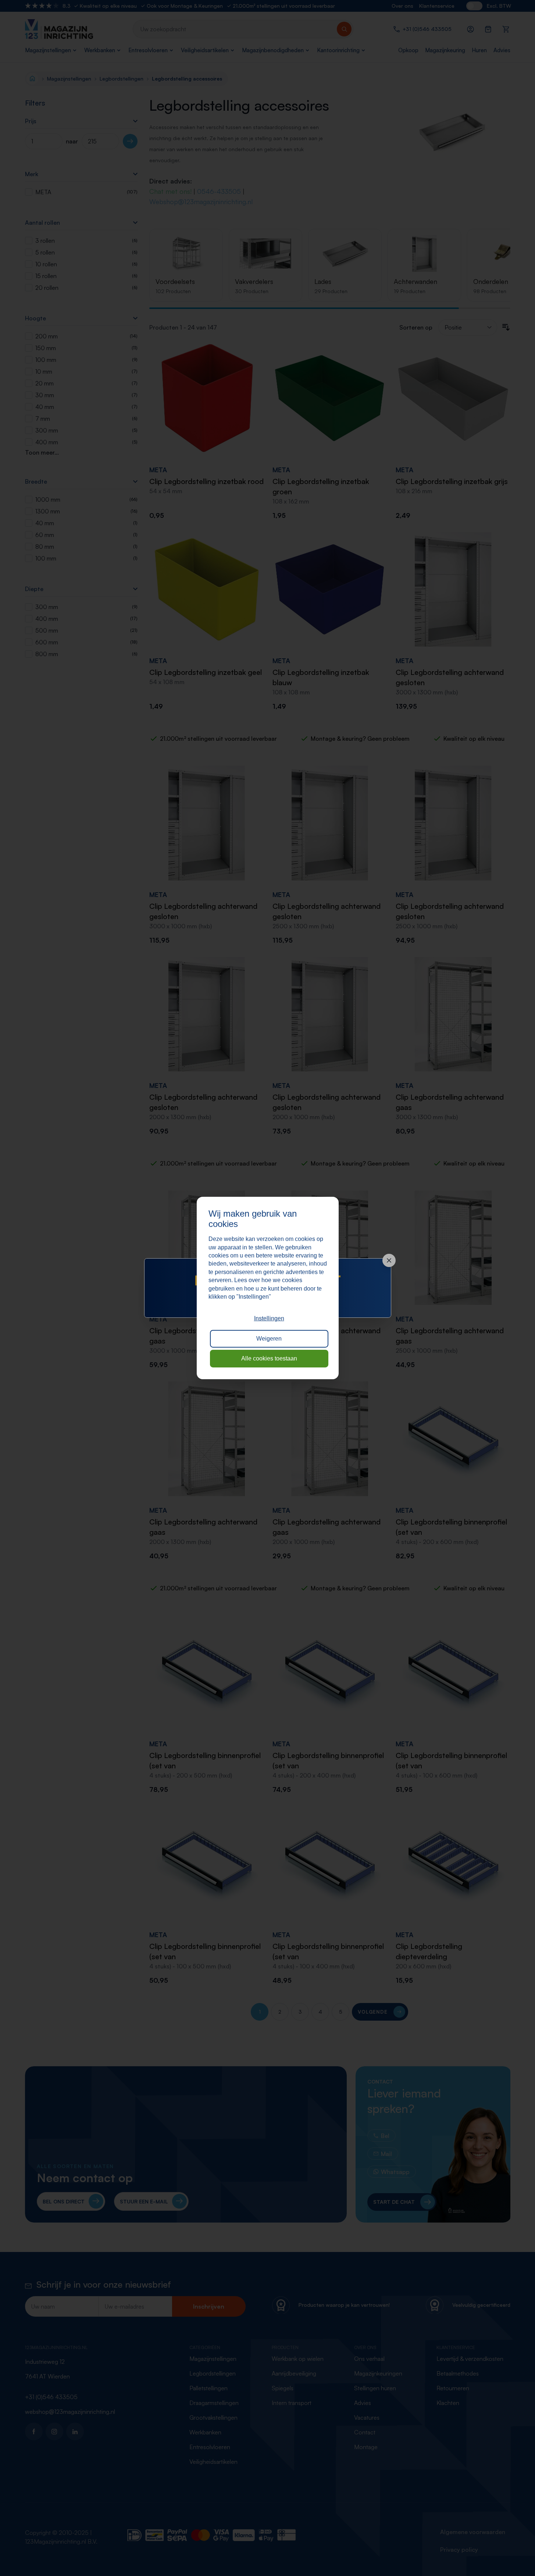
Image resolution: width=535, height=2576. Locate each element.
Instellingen (269, 1318)
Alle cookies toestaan (269, 1358)
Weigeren (269, 1339)
